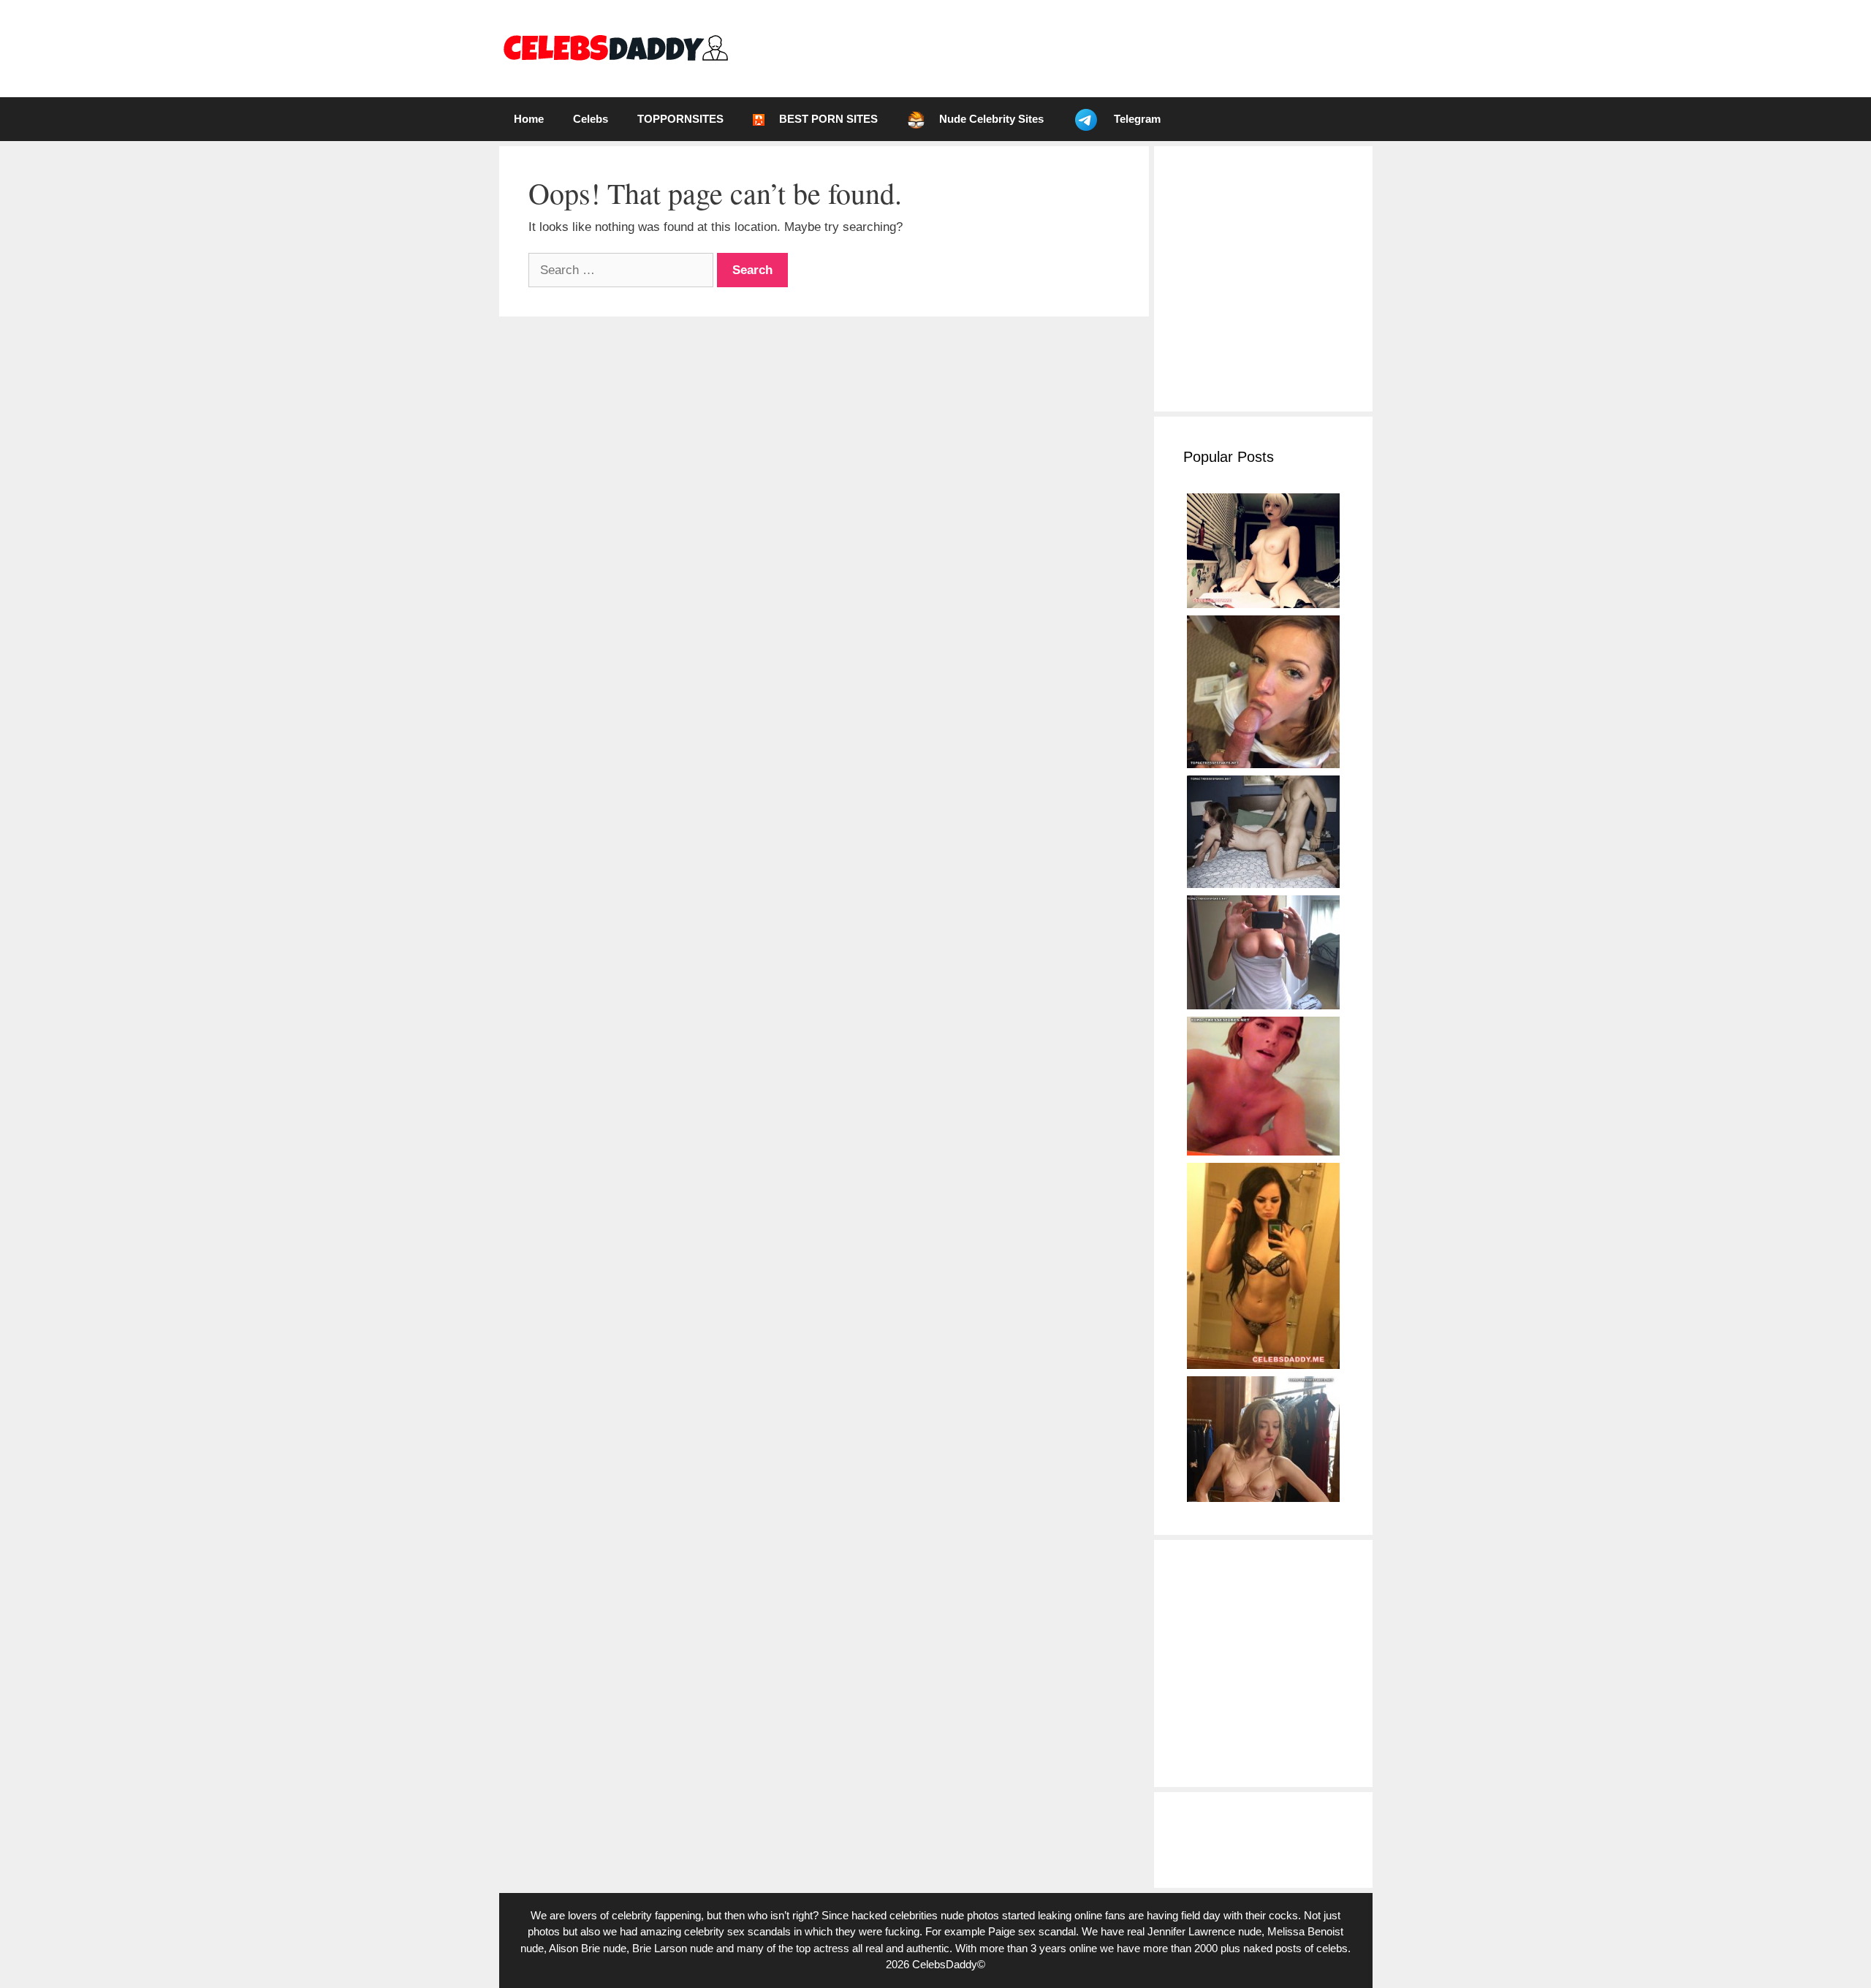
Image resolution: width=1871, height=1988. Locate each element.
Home (529, 119)
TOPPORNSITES (680, 119)
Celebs (591, 119)
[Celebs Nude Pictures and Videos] (615, 48)
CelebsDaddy (945, 1964)
